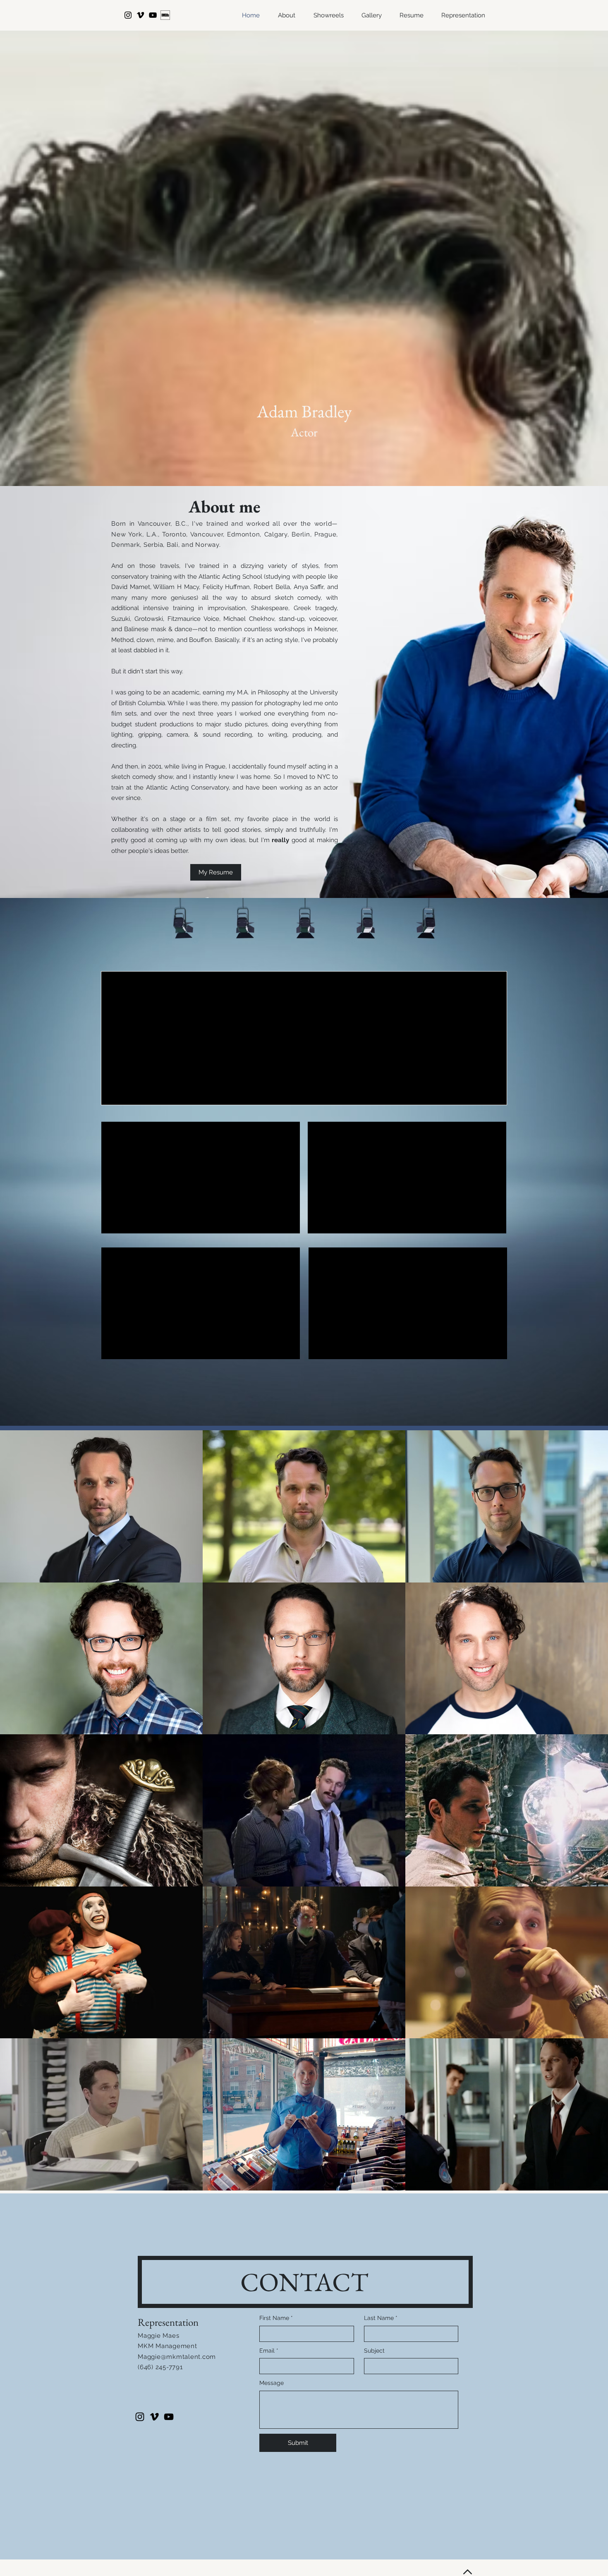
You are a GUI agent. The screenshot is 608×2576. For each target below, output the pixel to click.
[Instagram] (128, 15)
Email (269, 2351)
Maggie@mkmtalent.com (177, 2357)
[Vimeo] (140, 15)
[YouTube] (153, 15)
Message (272, 2383)
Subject (374, 2351)
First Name (276, 2318)
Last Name (381, 2318)
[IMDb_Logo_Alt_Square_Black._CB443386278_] (165, 15)
